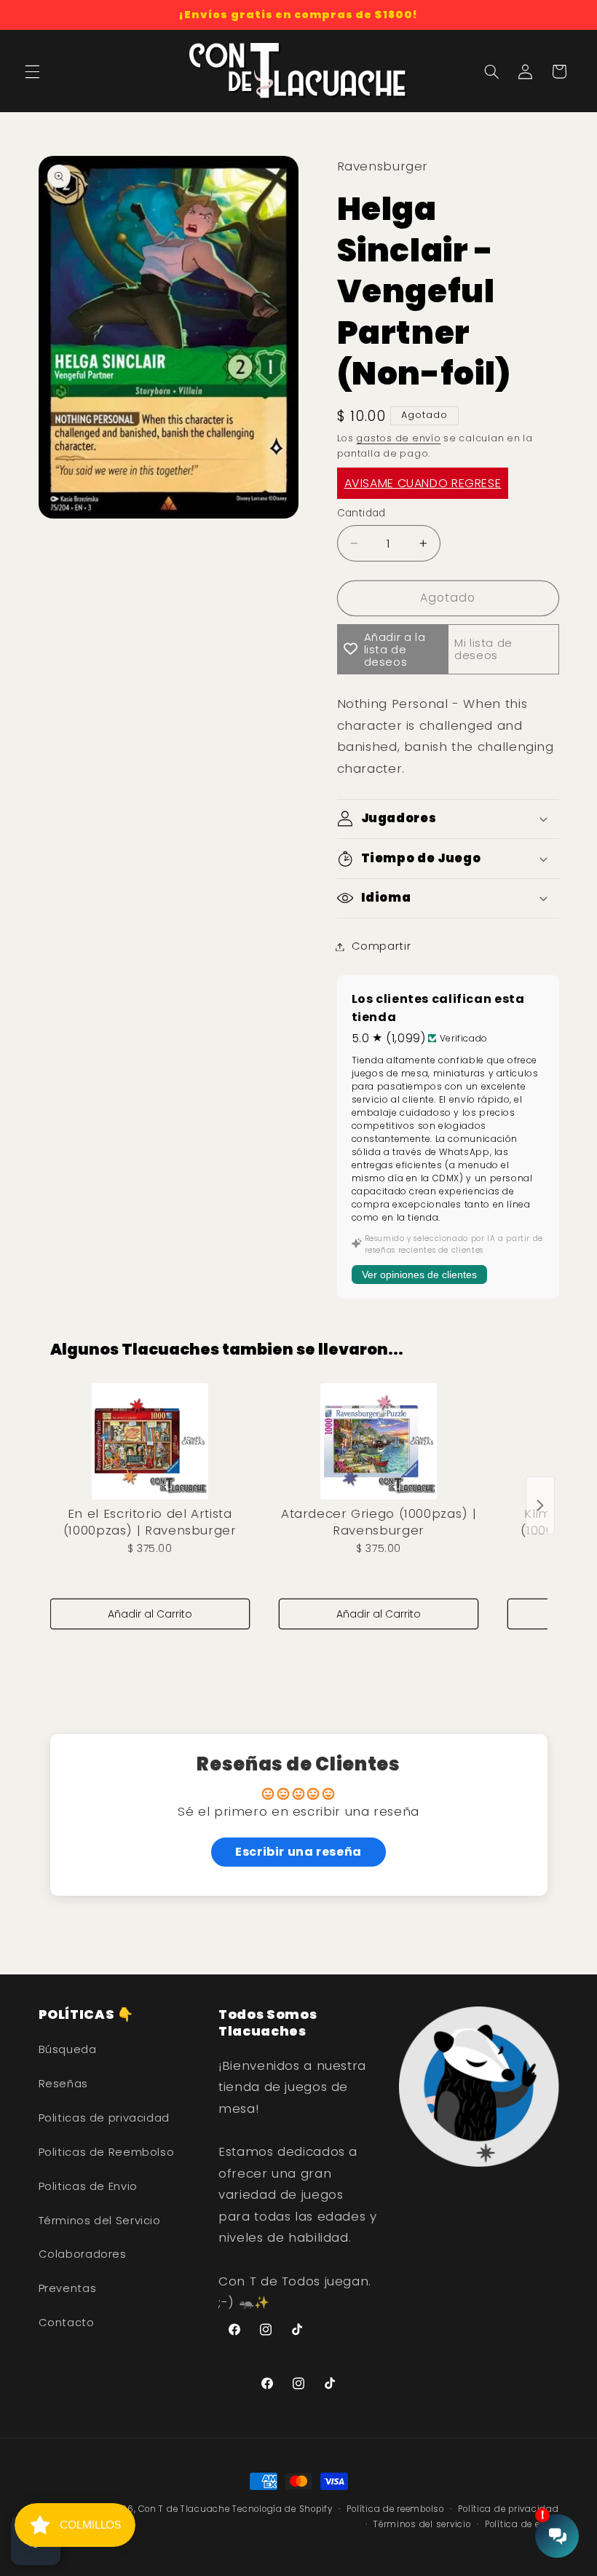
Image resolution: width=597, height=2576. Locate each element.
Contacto (67, 2323)
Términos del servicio (422, 2524)
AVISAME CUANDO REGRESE (423, 483)
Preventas (68, 2288)
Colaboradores (83, 2254)
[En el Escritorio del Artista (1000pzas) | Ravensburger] (150, 1441)
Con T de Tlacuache (184, 2509)
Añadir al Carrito (150, 1614)
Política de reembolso (395, 2509)
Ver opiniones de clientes (419, 1275)
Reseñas (63, 2084)
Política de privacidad (508, 2509)
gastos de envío (398, 438)
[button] (32, 71)
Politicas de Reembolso (107, 2152)
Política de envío (522, 2524)
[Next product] (540, 1505)
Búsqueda (68, 2049)
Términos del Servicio (100, 2221)
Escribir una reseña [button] (298, 1852)
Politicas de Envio (88, 2186)
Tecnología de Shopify (282, 2509)
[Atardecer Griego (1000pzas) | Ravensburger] (379, 1441)
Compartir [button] (381, 946)
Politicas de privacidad (104, 2118)
